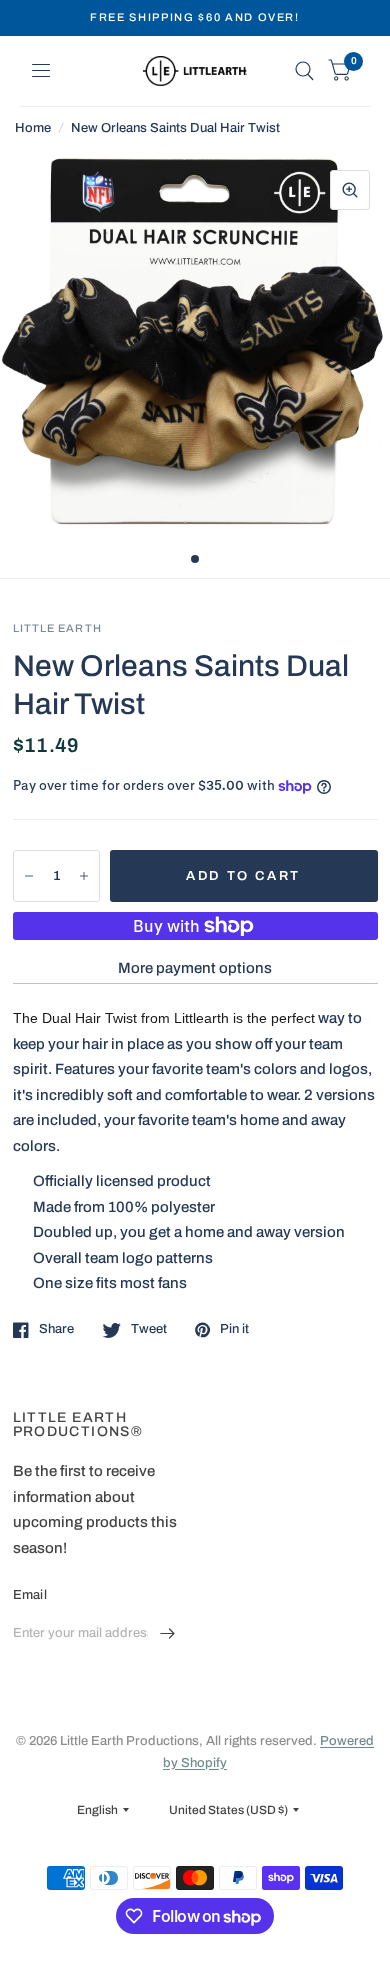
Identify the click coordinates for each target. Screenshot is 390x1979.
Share (56, 1329)
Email (30, 1595)
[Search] (304, 71)
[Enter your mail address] (168, 1634)
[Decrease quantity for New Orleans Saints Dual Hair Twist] (29, 876)
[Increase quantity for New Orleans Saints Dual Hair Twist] (84, 876)
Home (33, 128)
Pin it (234, 1329)
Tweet (149, 1329)
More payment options (195, 968)
